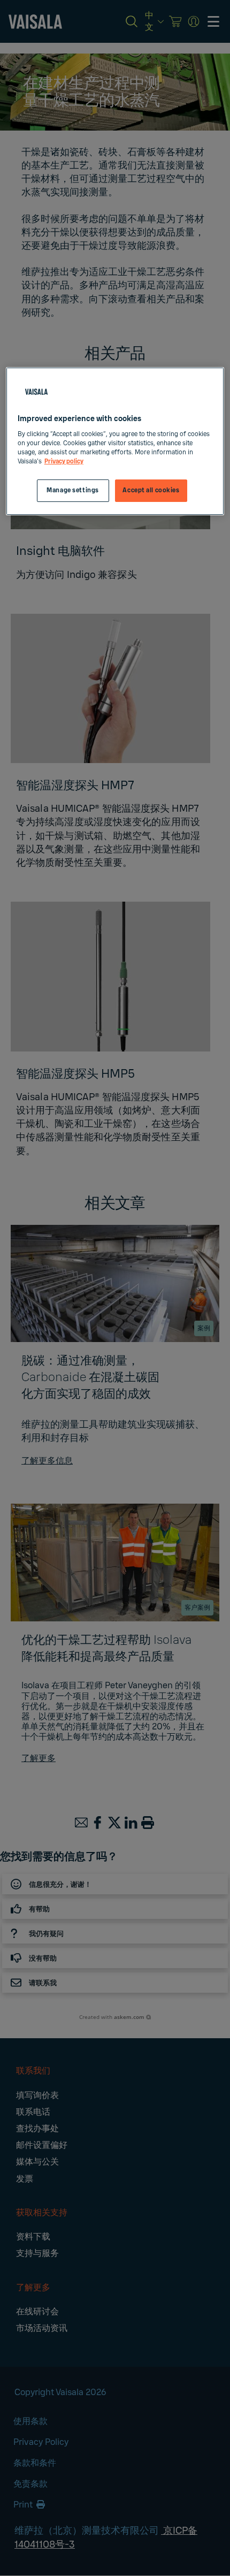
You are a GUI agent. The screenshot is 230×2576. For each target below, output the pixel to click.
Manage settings (73, 490)
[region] (115, 441)
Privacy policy (64, 462)
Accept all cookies (151, 490)
